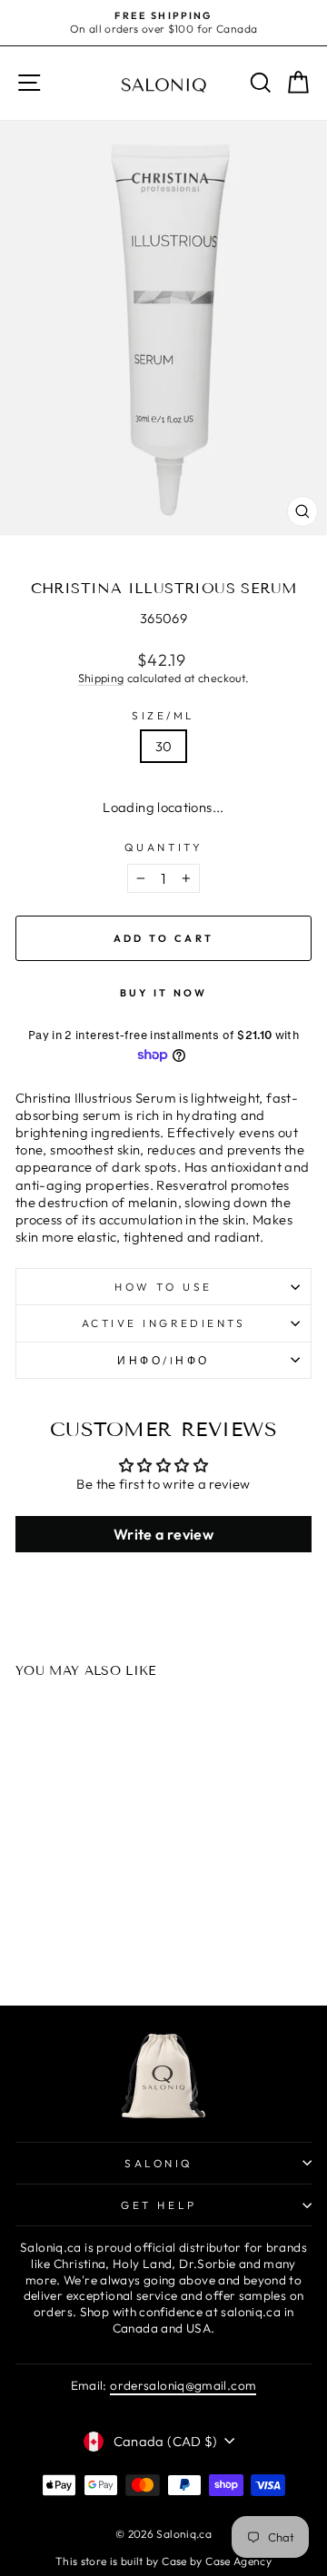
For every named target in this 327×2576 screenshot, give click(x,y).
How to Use (163, 1287)
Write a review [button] (163, 1534)
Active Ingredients (164, 1323)
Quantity (163, 847)
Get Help (159, 2205)
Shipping (101, 678)
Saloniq (159, 2163)
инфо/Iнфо (163, 1360)
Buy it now (164, 993)
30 (164, 746)
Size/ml (163, 715)
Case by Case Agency (217, 2561)
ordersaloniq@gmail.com (183, 2385)
